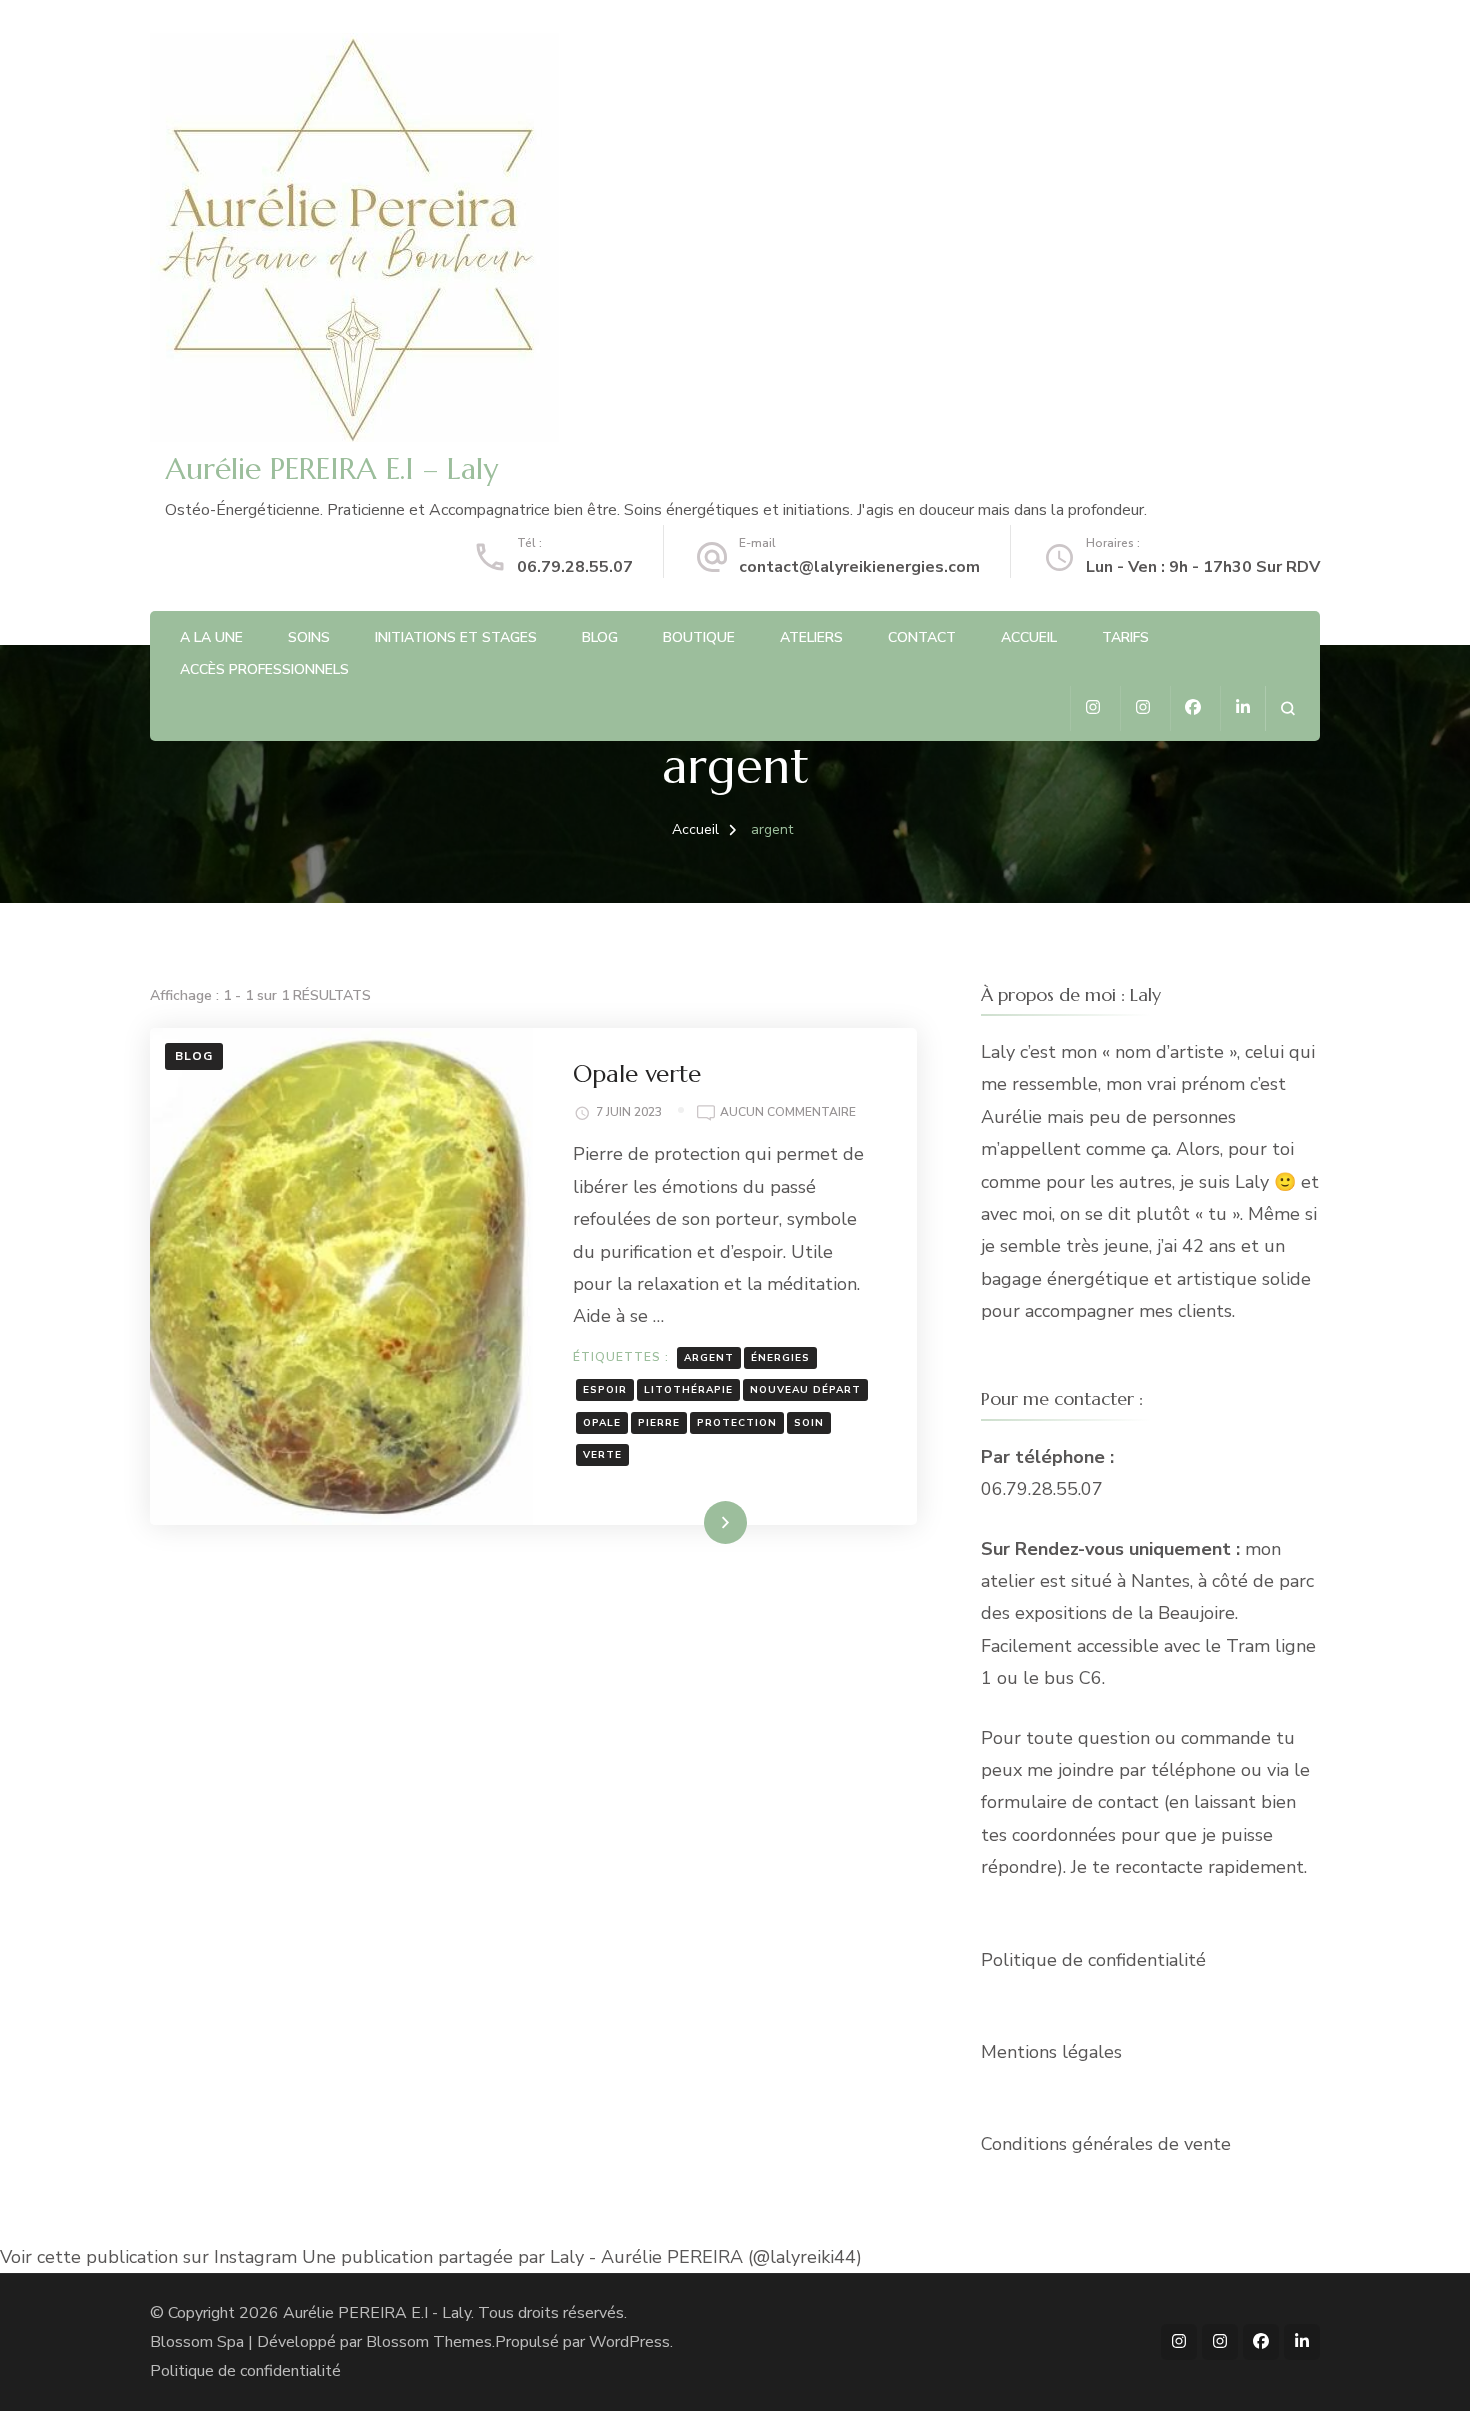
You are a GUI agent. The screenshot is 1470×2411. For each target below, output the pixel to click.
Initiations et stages (456, 637)
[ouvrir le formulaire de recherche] (1287, 708)
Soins (309, 637)
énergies (780, 1358)
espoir (605, 1390)
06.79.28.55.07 (575, 567)
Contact (922, 637)
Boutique (699, 637)
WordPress (629, 2342)
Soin (809, 1423)
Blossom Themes (429, 2342)
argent (709, 1358)
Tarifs (1125, 637)
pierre (659, 1423)
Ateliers (811, 637)
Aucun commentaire (788, 1113)
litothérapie (688, 1390)
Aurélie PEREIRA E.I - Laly (377, 2313)
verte (602, 1455)
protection (737, 1423)
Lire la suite (690, 1522)
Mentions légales (1051, 2052)
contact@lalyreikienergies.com (859, 567)
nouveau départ (805, 1390)
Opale (602, 1423)
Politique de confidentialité (1093, 1960)
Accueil (1029, 637)
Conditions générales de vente (1106, 2144)
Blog (600, 637)
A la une (211, 637)
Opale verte (637, 1074)
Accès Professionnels (264, 669)
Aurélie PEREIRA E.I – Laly (331, 468)
